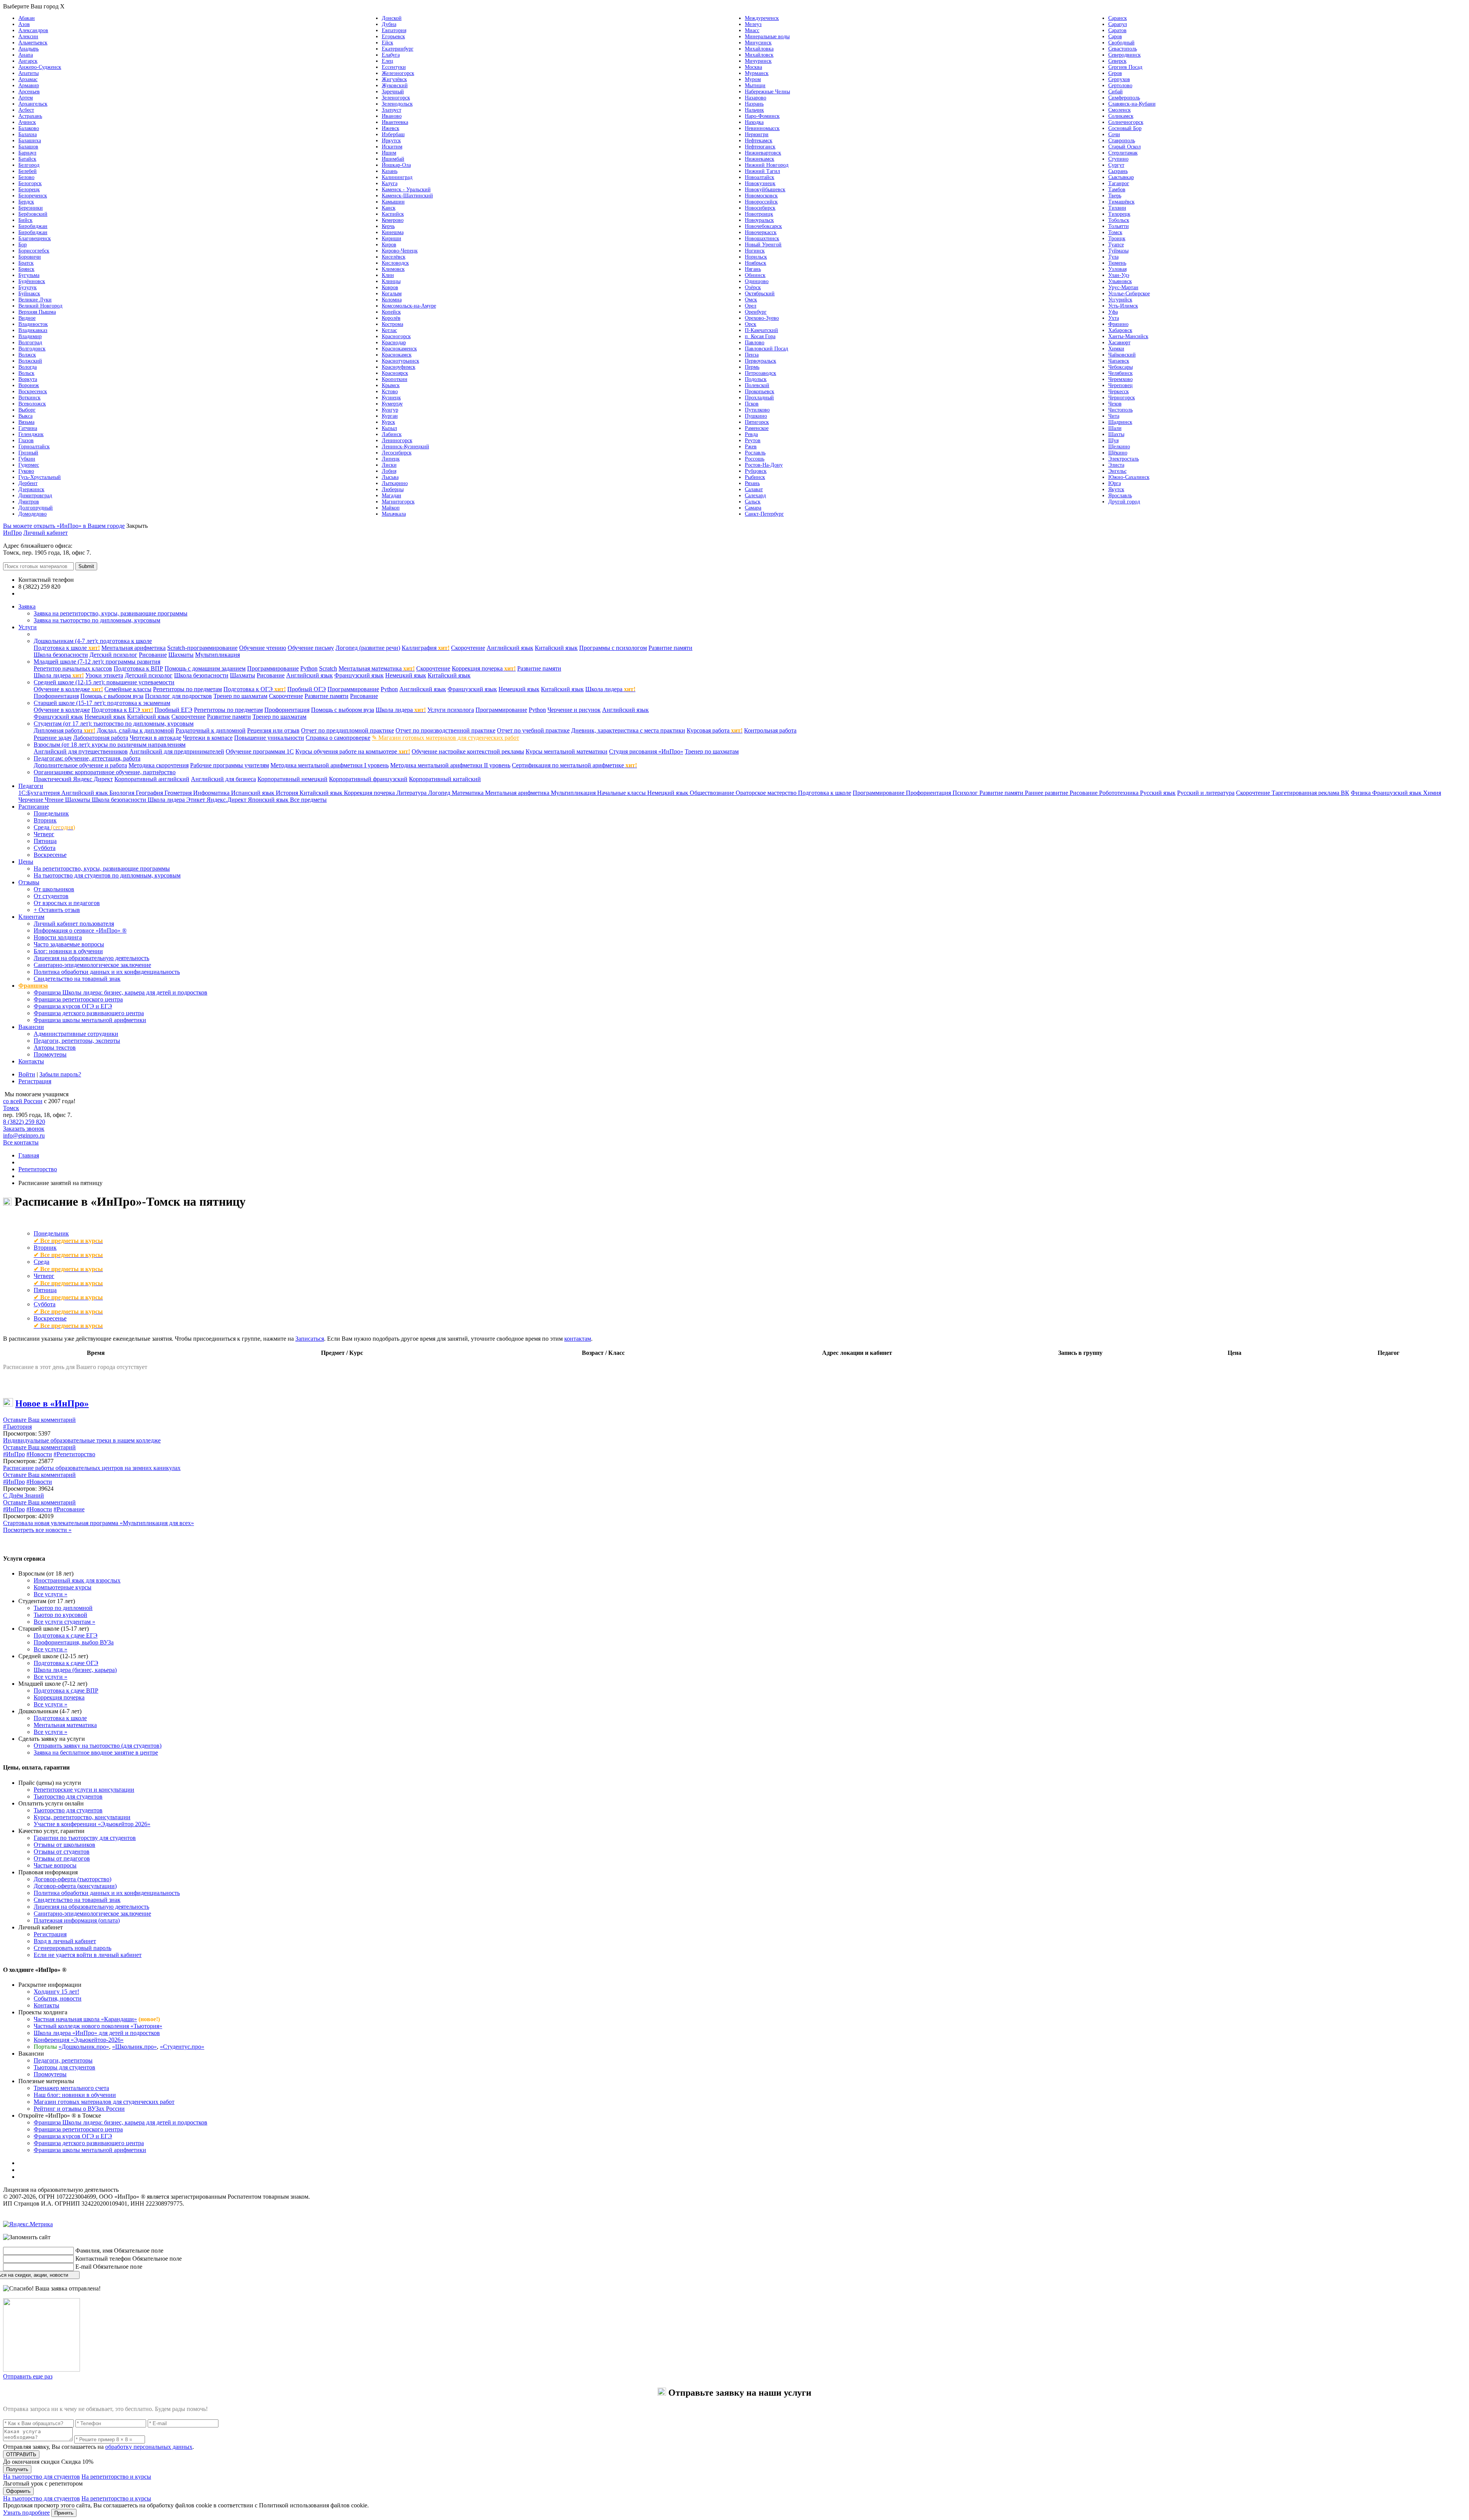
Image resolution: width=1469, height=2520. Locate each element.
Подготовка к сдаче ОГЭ (66, 1663)
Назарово (756, 98)
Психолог (966, 793)
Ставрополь (1122, 141)
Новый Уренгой (763, 245)
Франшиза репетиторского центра (78, 999)
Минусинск (758, 43)
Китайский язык (556, 648)
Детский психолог (113, 655)
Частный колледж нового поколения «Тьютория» (98, 2026)
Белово (26, 177)
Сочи (1114, 134)
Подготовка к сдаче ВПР (66, 1691)
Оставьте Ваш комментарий (39, 1420)
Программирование (273, 668)
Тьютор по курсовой (60, 1615)
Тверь (1115, 196)
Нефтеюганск (760, 147)
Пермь (752, 367)
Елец (388, 61)
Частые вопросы (55, 1865)
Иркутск (391, 141)
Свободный (1121, 43)
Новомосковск (761, 196)
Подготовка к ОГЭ (255, 689)
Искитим (392, 147)
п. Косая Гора (760, 336)
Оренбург (756, 312)
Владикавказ (33, 330)
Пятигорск (757, 422)
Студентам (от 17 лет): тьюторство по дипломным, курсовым (114, 724)
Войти (27, 1074)
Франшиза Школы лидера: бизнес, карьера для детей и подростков (121, 992)
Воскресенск (33, 392)
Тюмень (1117, 263)
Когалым (392, 294)
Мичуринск (758, 61)
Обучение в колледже (68, 689)
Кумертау (392, 404)
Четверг (44, 834)
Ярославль (1120, 496)
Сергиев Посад (1125, 67)
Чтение (55, 800)
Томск (1115, 232)
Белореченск (33, 196)
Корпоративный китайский (445, 779)
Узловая (1117, 269)
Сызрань (1118, 171)
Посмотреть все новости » (37, 1530)
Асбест (26, 110)
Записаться (310, 1339)
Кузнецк (391, 398)
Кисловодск (395, 263)
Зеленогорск (396, 98)
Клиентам (31, 917)
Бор (23, 245)
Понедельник (51, 813)
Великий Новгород (40, 306)
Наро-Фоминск (762, 116)
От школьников (54, 889)
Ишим (389, 153)
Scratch (328, 668)
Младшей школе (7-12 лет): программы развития (97, 662)
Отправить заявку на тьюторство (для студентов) (98, 1746)
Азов (24, 24)
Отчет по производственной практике (445, 730)
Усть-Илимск (1123, 306)
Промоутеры (50, 1054)
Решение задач (53, 738)
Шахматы (181, 655)
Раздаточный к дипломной (211, 730)
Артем (26, 98)
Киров (389, 245)
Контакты (31, 1061)
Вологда (28, 367)
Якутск (1116, 489)
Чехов (1115, 404)
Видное (27, 318)
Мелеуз (753, 24)
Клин (388, 275)
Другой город (1124, 502)
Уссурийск (1120, 300)
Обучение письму (311, 648)
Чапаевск (1119, 361)
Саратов (1117, 30)
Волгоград (30, 343)
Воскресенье (50, 855)
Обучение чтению (263, 648)
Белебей (28, 171)
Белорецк (29, 190)
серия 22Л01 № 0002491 (151, 2190)
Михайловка (759, 49)
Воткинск (29, 398)
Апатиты (29, 73)
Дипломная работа (64, 730)
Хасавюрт (1119, 343)
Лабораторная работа (101, 738)
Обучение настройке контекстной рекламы (468, 751)
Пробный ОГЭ (307, 689)
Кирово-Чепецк (400, 251)
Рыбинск (755, 477)
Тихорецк (1119, 214)
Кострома (392, 324)
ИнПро (12, 533)
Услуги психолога (451, 710)
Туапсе (1116, 245)
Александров (33, 30)
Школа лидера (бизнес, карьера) (75, 1670)
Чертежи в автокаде (156, 738)
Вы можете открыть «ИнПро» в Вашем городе (64, 526)
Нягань (753, 269)
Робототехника (1120, 793)
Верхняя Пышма (37, 312)
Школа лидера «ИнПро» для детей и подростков (97, 2033)
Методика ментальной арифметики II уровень (450, 765)
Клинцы (391, 281)
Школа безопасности (61, 655)
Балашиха (30, 141)
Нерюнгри (757, 134)
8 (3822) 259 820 (24, 1122)
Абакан (27, 18)
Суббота (45, 848)
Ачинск (27, 122)
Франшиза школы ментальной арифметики (90, 1020)
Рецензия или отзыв (273, 730)
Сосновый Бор (1125, 128)
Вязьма (26, 422)
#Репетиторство (74, 1454)
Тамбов (1117, 190)
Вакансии (31, 1027)
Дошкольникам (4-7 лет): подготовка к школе (93, 641)
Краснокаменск (399, 349)
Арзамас (28, 79)
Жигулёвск (394, 79)
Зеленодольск (397, 104)
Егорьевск (393, 37)
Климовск (393, 269)
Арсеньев (29, 92)
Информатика (212, 793)
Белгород (29, 165)
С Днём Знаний (24, 1495)
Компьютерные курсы (63, 1587)
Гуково (26, 471)
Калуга (390, 183)
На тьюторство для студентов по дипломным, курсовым (107, 875)
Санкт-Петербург (764, 514)
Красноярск (395, 373)
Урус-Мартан (1123, 287)
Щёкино (1118, 453)
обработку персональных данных (149, 2447)
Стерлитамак (1123, 153)
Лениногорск (397, 440)
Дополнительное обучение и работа (80, 765)
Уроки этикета (104, 675)
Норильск (756, 257)
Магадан (392, 496)
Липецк (391, 459)
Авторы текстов (55, 1048)
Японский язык (269, 800)
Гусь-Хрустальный (40, 477)
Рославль (755, 453)
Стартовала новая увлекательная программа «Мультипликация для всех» (99, 1523)
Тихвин (1117, 208)
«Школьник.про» (134, 2047)
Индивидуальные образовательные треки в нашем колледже (82, 1440)
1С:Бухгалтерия (40, 793)
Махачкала (394, 514)
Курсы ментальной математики (567, 751)
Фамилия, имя (94, 2251)
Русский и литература (1206, 793)
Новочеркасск (761, 232)
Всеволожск (32, 404)
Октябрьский (760, 294)
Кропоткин (395, 379)
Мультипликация (217, 655)
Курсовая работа (715, 730)
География (150, 793)
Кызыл (389, 428)
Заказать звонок (24, 1129)
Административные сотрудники (76, 1034)
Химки (1116, 349)
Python (309, 668)
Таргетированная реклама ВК (1310, 793)
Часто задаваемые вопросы (69, 944)
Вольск (26, 373)
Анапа (26, 55)
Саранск (1118, 18)
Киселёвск (394, 257)
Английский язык (510, 648)
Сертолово (1120, 85)
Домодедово (33, 514)
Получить (17, 2469)
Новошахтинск (762, 238)
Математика (468, 793)
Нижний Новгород (767, 165)
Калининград (397, 177)
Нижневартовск (763, 153)
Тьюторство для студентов (68, 1796)
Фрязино (1118, 324)
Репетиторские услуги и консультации (84, 1790)
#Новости (39, 1454)
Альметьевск (33, 43)
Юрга (1115, 483)
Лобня (389, 471)
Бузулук (28, 287)
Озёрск (753, 287)
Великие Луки (35, 300)
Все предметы (308, 800)
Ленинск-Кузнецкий (406, 447)
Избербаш (393, 134)
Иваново (392, 116)
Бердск (26, 202)
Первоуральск (761, 361)
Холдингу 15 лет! (56, 1992)
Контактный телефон (103, 2259)
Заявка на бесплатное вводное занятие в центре (96, 1752)
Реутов (753, 440)
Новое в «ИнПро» (52, 1403)
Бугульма (29, 275)
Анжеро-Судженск (40, 67)
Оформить (18, 2491)
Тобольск (1119, 220)
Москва (753, 67)
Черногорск (1122, 398)
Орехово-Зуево (762, 318)
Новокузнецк (760, 183)
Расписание (34, 807)
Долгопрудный (36, 508)
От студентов (51, 896)
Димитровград (35, 496)
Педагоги (31, 786)
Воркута (28, 379)
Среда (54, 827)
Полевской (757, 385)
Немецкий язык (406, 675)
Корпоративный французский (368, 779)
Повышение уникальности (269, 738)
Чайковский (1122, 355)
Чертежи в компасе (208, 738)
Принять (64, 2513)
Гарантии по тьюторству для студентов (85, 1838)
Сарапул (1118, 24)
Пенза (752, 355)
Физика (1362, 793)
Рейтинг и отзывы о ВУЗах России (79, 2109)
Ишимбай (393, 159)
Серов (1115, 73)
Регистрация (35, 1081)
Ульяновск (1120, 281)
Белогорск (30, 183)
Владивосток (33, 324)
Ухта (1114, 318)
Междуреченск (762, 18)
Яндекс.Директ (227, 800)
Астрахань (30, 116)
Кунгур (390, 410)
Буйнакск (29, 294)
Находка (754, 122)
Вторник (45, 820)
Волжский (30, 361)
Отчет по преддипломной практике (348, 730)
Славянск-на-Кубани (1132, 104)
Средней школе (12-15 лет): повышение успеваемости (104, 682)
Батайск (27, 159)
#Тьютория (17, 1427)
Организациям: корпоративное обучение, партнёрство (105, 772)
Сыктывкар (1121, 177)
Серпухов (1119, 79)
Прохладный (759, 398)
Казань (390, 171)
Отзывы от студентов (62, 1852)
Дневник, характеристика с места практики (628, 730)
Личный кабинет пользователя (74, 924)
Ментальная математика (377, 668)
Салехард (755, 496)
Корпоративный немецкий (292, 779)
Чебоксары (1120, 367)
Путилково (757, 410)
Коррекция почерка (484, 668)
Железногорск (398, 73)
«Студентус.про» (182, 2047)
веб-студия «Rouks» (66, 2218)
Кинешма (393, 232)
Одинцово (757, 281)
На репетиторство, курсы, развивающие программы (102, 868)
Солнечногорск (1126, 122)
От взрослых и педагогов (67, 903)
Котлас (389, 330)
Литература (412, 793)
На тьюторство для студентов (42, 2477)
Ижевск (391, 128)
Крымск (391, 385)
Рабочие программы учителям (230, 765)
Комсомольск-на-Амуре (409, 306)
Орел (751, 306)
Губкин (27, 459)
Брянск (26, 269)
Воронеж (29, 385)
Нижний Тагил (762, 171)
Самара (753, 508)
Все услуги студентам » (64, 1622)
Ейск (388, 43)
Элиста (1116, 465)
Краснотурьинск (401, 361)
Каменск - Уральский (406, 190)
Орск (751, 324)
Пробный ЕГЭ (173, 710)
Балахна (28, 134)
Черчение (32, 800)
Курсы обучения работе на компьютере (353, 751)
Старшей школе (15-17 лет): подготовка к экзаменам (102, 703)
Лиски (389, 465)
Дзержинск (31, 489)
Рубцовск (756, 471)
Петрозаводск (761, 373)
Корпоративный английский (152, 779)
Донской (392, 18)
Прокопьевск (760, 392)
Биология (123, 793)
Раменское (757, 428)
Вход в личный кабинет (65, 1941)
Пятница (45, 841)
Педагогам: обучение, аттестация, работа (87, 758)
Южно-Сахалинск (1129, 477)
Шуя (1113, 440)
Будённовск (32, 281)
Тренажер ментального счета (71, 2088)
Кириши (392, 238)
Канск (389, 208)
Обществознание (713, 793)
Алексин (28, 37)
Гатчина (28, 428)
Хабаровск (1120, 330)
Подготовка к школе (67, 648)
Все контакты (36, 593)
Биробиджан (33, 226)
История (288, 793)
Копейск (391, 312)
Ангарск (28, 61)
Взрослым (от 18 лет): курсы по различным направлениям (110, 745)
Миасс (752, 30)
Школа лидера (59, 675)
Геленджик (31, 434)
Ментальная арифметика (134, 648)
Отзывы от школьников (64, 1845)
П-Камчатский (761, 330)
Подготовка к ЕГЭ (122, 710)
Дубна (389, 24)
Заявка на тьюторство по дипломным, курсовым (97, 620)
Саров (1115, 37)
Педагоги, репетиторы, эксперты (77, 1041)
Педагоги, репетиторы (63, 2060)
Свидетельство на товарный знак (77, 979)
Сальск (753, 502)
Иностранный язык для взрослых (77, 1580)
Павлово (755, 343)
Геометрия (179, 793)
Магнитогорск (398, 502)
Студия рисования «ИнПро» (646, 751)
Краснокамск (397, 355)
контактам (578, 1339)
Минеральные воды (767, 37)
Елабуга (391, 55)
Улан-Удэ (1119, 275)
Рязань (752, 483)
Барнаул (27, 153)
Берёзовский (33, 214)
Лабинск (392, 434)
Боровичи (30, 257)
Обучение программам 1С (260, 751)
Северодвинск (1125, 55)
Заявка (27, 606)
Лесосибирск (397, 453)
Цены (26, 862)
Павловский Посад (766, 349)
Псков (752, 404)
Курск (388, 422)
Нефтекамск (759, 141)
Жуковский (395, 85)
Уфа (1113, 312)
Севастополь (1123, 49)
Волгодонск (32, 349)
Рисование (153, 655)
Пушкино (756, 416)
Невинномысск (762, 128)
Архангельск (33, 104)
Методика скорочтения (159, 765)
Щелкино (1119, 447)
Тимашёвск (1121, 202)
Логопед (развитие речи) (368, 648)
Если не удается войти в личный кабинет (88, 1955)
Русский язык (1158, 793)
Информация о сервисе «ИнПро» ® (80, 930)
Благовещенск (35, 238)
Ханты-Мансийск (1128, 336)
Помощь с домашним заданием (205, 668)
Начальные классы (622, 793)
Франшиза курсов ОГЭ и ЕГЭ (73, 1006)
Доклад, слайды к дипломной (135, 730)
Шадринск (1120, 422)
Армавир (29, 85)
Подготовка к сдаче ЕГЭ (66, 1635)
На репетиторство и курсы (116, 2477)
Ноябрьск (756, 263)
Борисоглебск (34, 251)
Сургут (1116, 165)
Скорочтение (468, 648)
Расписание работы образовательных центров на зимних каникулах (92, 1468)
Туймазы (1118, 251)
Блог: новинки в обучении (68, 951)
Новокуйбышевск (765, 190)
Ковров (390, 287)
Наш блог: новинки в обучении (75, 2095)
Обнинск (755, 275)
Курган (390, 416)
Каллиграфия (426, 648)
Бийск (25, 220)
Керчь (388, 226)
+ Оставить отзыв (57, 910)
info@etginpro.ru (24, 1135)
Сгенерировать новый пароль (72, 1948)
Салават (754, 489)
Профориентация (56, 696)
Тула (1113, 257)
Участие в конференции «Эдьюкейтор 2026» (92, 1824)
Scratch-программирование (202, 648)
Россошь (755, 459)
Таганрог (1119, 183)
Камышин (393, 202)
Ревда (751, 434)
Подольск (756, 379)
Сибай (1116, 92)
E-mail (83, 2267)
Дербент (28, 483)
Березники (31, 208)
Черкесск (1119, 392)
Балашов (28, 147)
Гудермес (29, 465)
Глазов (26, 440)
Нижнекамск (760, 159)
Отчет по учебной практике (533, 730)
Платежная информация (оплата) (77, 1920)
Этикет (196, 800)
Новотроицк (759, 214)
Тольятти (1119, 226)
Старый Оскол (1125, 147)
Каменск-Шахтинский (407, 196)
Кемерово (393, 220)
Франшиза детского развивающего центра (89, 1013)
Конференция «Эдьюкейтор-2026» (79, 2040)
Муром (753, 79)
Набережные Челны (767, 92)
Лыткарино (395, 483)
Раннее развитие (1047, 793)
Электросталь (1124, 459)
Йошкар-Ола (396, 165)
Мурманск (757, 73)
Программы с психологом (613, 648)
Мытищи (755, 85)
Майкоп (391, 508)
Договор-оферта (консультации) (75, 1886)
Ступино (1118, 159)
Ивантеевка (395, 122)
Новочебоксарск (763, 226)
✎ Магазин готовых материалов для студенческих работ (445, 738)
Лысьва (390, 477)
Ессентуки (394, 67)
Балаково (29, 128)
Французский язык (359, 675)
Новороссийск (761, 202)
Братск (26, 263)
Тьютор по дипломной (63, 1608)
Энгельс (1117, 471)
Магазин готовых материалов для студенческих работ (104, 2102)
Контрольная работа (770, 730)
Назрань (754, 104)
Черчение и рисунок (574, 710)
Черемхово (1120, 379)
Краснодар (394, 343)
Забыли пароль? (60, 1074)
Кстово (390, 392)
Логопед (440, 793)
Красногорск (396, 336)
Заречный (393, 92)
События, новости (58, 1998)
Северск (1117, 61)
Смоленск (1120, 110)
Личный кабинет (46, 533)
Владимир (30, 336)
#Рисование (69, 1509)
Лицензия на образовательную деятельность (91, 958)
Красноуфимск (399, 367)
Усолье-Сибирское (1129, 294)
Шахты (1116, 434)
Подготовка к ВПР (138, 668)
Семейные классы (128, 689)
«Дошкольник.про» (84, 2047)
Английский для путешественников (81, 751)
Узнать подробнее (26, 2513)
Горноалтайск (34, 447)
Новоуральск (759, 220)
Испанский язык (253, 793)
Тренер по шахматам (240, 696)
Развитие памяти (670, 648)
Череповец (1120, 385)
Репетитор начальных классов (73, 668)
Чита (1114, 416)
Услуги (28, 627)
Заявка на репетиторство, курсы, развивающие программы (111, 613)
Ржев (751, 447)
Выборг (27, 410)
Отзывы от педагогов (62, 1858)
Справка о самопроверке (338, 738)
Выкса (25, 416)
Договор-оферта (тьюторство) (72, 1879)
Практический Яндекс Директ (73, 779)
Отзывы (29, 882)
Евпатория (394, 30)
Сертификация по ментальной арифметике (574, 765)
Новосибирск (760, 208)
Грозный (28, 453)
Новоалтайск (760, 177)
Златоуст (392, 110)
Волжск (27, 355)
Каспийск (393, 214)
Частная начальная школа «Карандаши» (85, 2019)
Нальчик (754, 110)
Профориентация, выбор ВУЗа (74, 1642)
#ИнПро (14, 1454)
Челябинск (1120, 373)
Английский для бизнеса (223, 779)
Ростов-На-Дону (764, 465)
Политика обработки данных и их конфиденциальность (107, 972)
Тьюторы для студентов (64, 2067)
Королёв (391, 318)
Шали (1115, 428)
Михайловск (759, 55)
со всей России (23, 1101)
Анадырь (29, 49)
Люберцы (393, 489)
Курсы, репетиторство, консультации (82, 1817)
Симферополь (1124, 98)
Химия (1432, 793)
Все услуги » (50, 1594)
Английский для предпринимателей (177, 751)
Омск (751, 300)
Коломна (392, 300)
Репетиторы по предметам (187, 689)
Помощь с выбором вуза (112, 696)
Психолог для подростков (178, 696)
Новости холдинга (58, 937)
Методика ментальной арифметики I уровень (330, 765)
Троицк (1117, 238)
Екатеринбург (398, 49)
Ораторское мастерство (767, 793)
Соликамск (1121, 116)
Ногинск (755, 251)
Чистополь (1120, 410)
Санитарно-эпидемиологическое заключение (92, 965)
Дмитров (29, 502)
